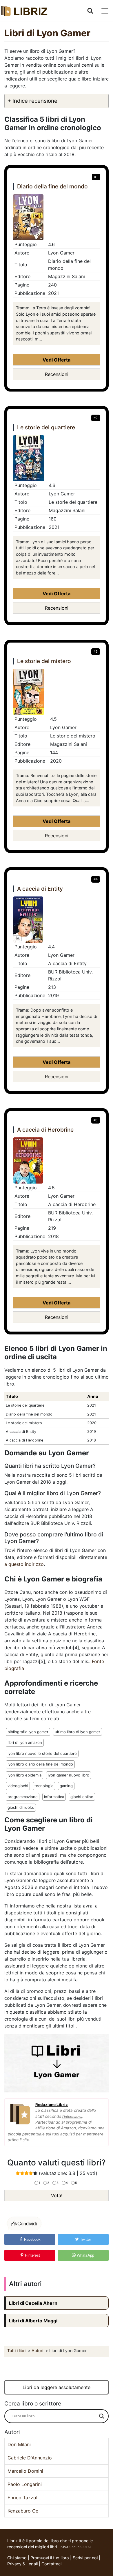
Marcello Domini (25, 2471)
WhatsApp (85, 2255)
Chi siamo (17, 2558)
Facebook (32, 2239)
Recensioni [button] (57, 374)
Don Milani (19, 2444)
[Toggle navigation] (105, 11)
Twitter (85, 2239)
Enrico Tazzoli (23, 2498)
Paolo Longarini (25, 2484)
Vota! (57, 2195)
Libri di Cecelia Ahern (33, 2303)
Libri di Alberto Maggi (33, 2321)
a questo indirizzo (24, 1564)
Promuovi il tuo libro (50, 2558)
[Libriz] (25, 11)
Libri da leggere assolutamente (57, 2387)
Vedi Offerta (57, 360)
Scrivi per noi (85, 2558)
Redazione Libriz (52, 2105)
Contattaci (51, 2564)
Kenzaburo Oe (23, 2511)
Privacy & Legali (23, 2564)
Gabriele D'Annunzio (30, 2458)
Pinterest (32, 2255)
